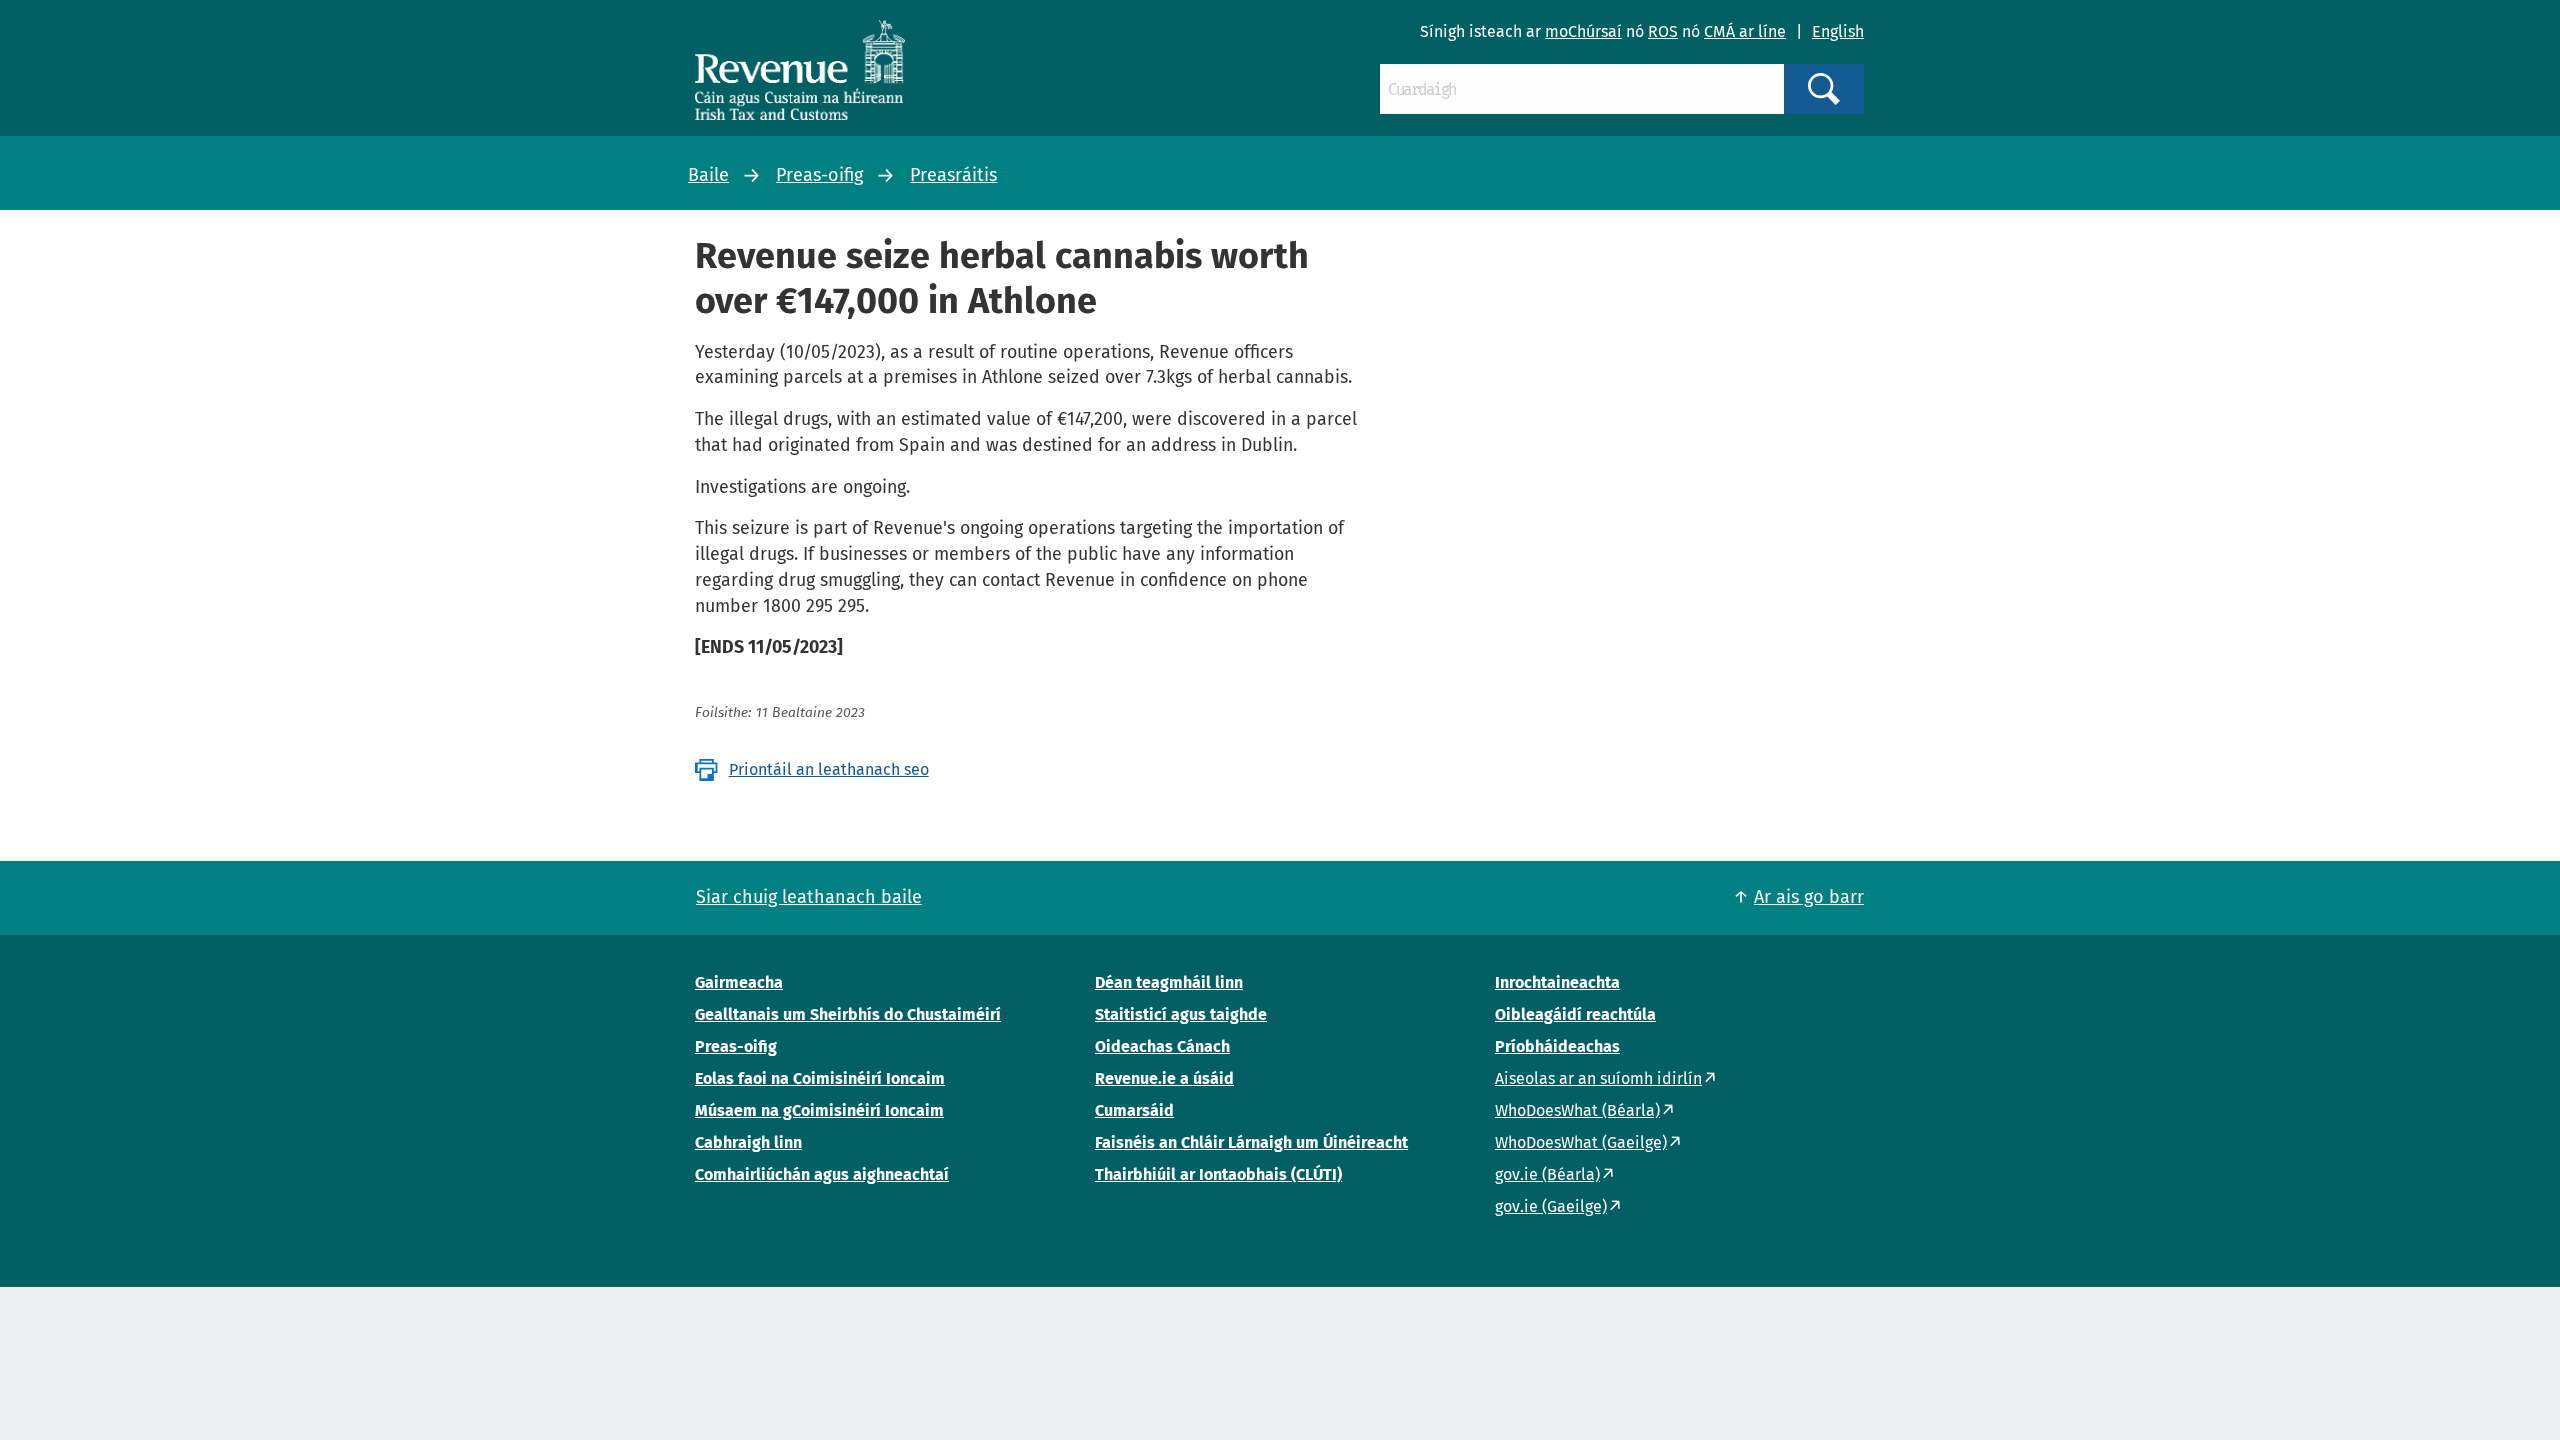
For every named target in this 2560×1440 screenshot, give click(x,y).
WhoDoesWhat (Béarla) (1577, 1110)
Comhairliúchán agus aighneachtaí (822, 1174)
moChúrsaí (1583, 31)
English (1838, 31)
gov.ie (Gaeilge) (1551, 1206)
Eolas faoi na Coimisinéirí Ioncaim (820, 1078)
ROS (1663, 31)
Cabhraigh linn (748, 1142)
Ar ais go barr (1809, 897)
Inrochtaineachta (1557, 982)
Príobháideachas (1557, 1046)
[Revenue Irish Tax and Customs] (800, 70)
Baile (708, 175)
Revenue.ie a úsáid (1164, 1078)
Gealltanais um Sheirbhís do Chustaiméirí (848, 1014)
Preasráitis (953, 175)
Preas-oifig (819, 175)
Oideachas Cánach (1162, 1046)
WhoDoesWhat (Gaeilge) (1581, 1142)
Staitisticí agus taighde (1181, 1014)
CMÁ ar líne (1745, 31)
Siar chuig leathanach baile (809, 897)
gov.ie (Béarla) (1547, 1174)
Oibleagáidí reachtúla (1575, 1014)
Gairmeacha (739, 982)
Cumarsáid (1134, 1110)
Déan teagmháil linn (1169, 982)
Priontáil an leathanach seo (829, 769)
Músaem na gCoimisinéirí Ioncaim (819, 1110)
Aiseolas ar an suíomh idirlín (1598, 1078)
